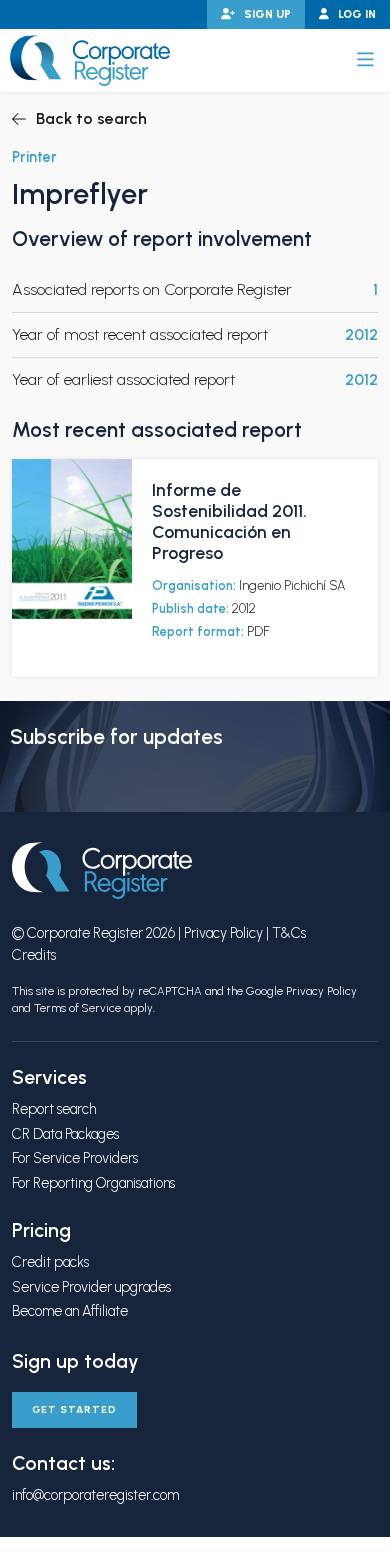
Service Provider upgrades (91, 1287)
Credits (34, 955)
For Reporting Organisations (93, 1183)
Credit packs (50, 1262)
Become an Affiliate (70, 1311)
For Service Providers (75, 1158)
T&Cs (289, 933)
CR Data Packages (65, 1134)
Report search (54, 1109)
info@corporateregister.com (95, 1495)
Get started (74, 1409)
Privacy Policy (223, 933)
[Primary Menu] (365, 60)
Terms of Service (77, 1008)
